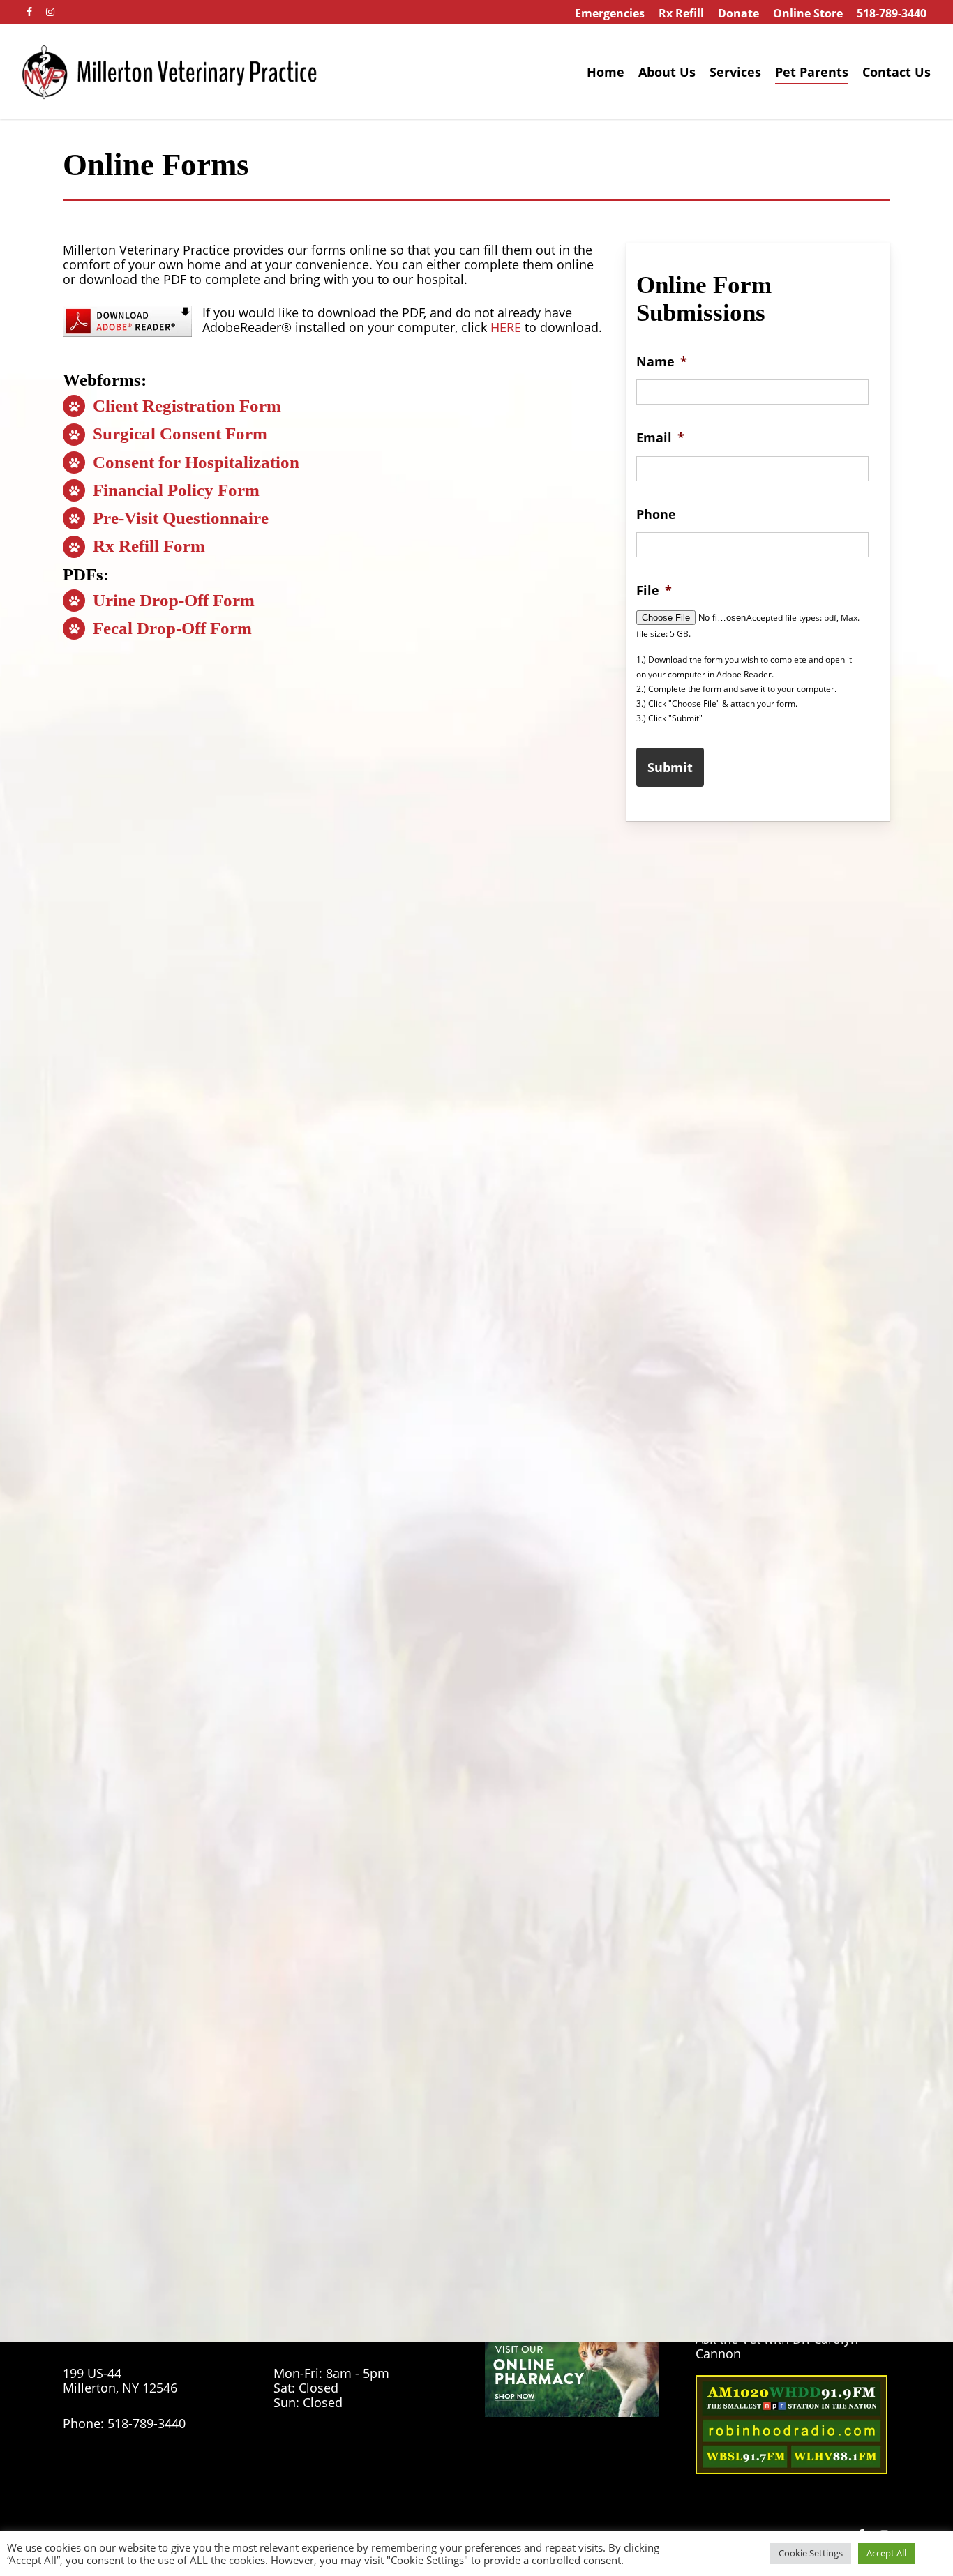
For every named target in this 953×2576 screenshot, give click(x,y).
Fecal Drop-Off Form (170, 628)
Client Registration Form (185, 406)
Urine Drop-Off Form (172, 600)
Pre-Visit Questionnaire (179, 518)
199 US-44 (92, 2373)
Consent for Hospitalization (194, 462)
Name (662, 362)
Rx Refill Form (147, 546)
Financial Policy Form (174, 490)
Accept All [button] (886, 2553)
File (654, 590)
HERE (506, 327)
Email (660, 438)
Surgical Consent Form (178, 434)
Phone (656, 514)
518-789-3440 (147, 2423)
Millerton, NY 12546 (120, 2388)
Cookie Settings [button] (811, 2553)
